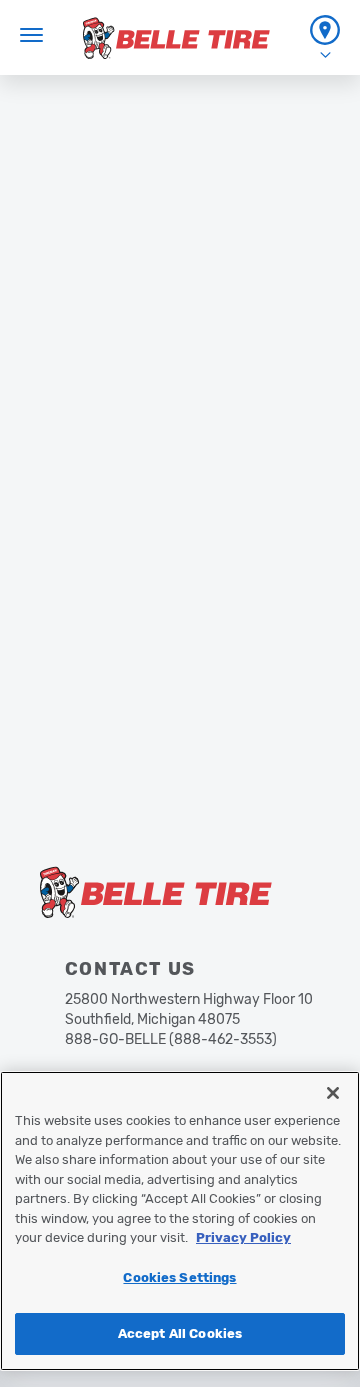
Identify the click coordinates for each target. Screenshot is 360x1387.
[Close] (333, 1093)
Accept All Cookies (180, 1333)
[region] (180, 1221)
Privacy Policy (243, 1237)
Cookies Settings (179, 1277)
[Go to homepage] (176, 38)
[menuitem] (325, 37)
